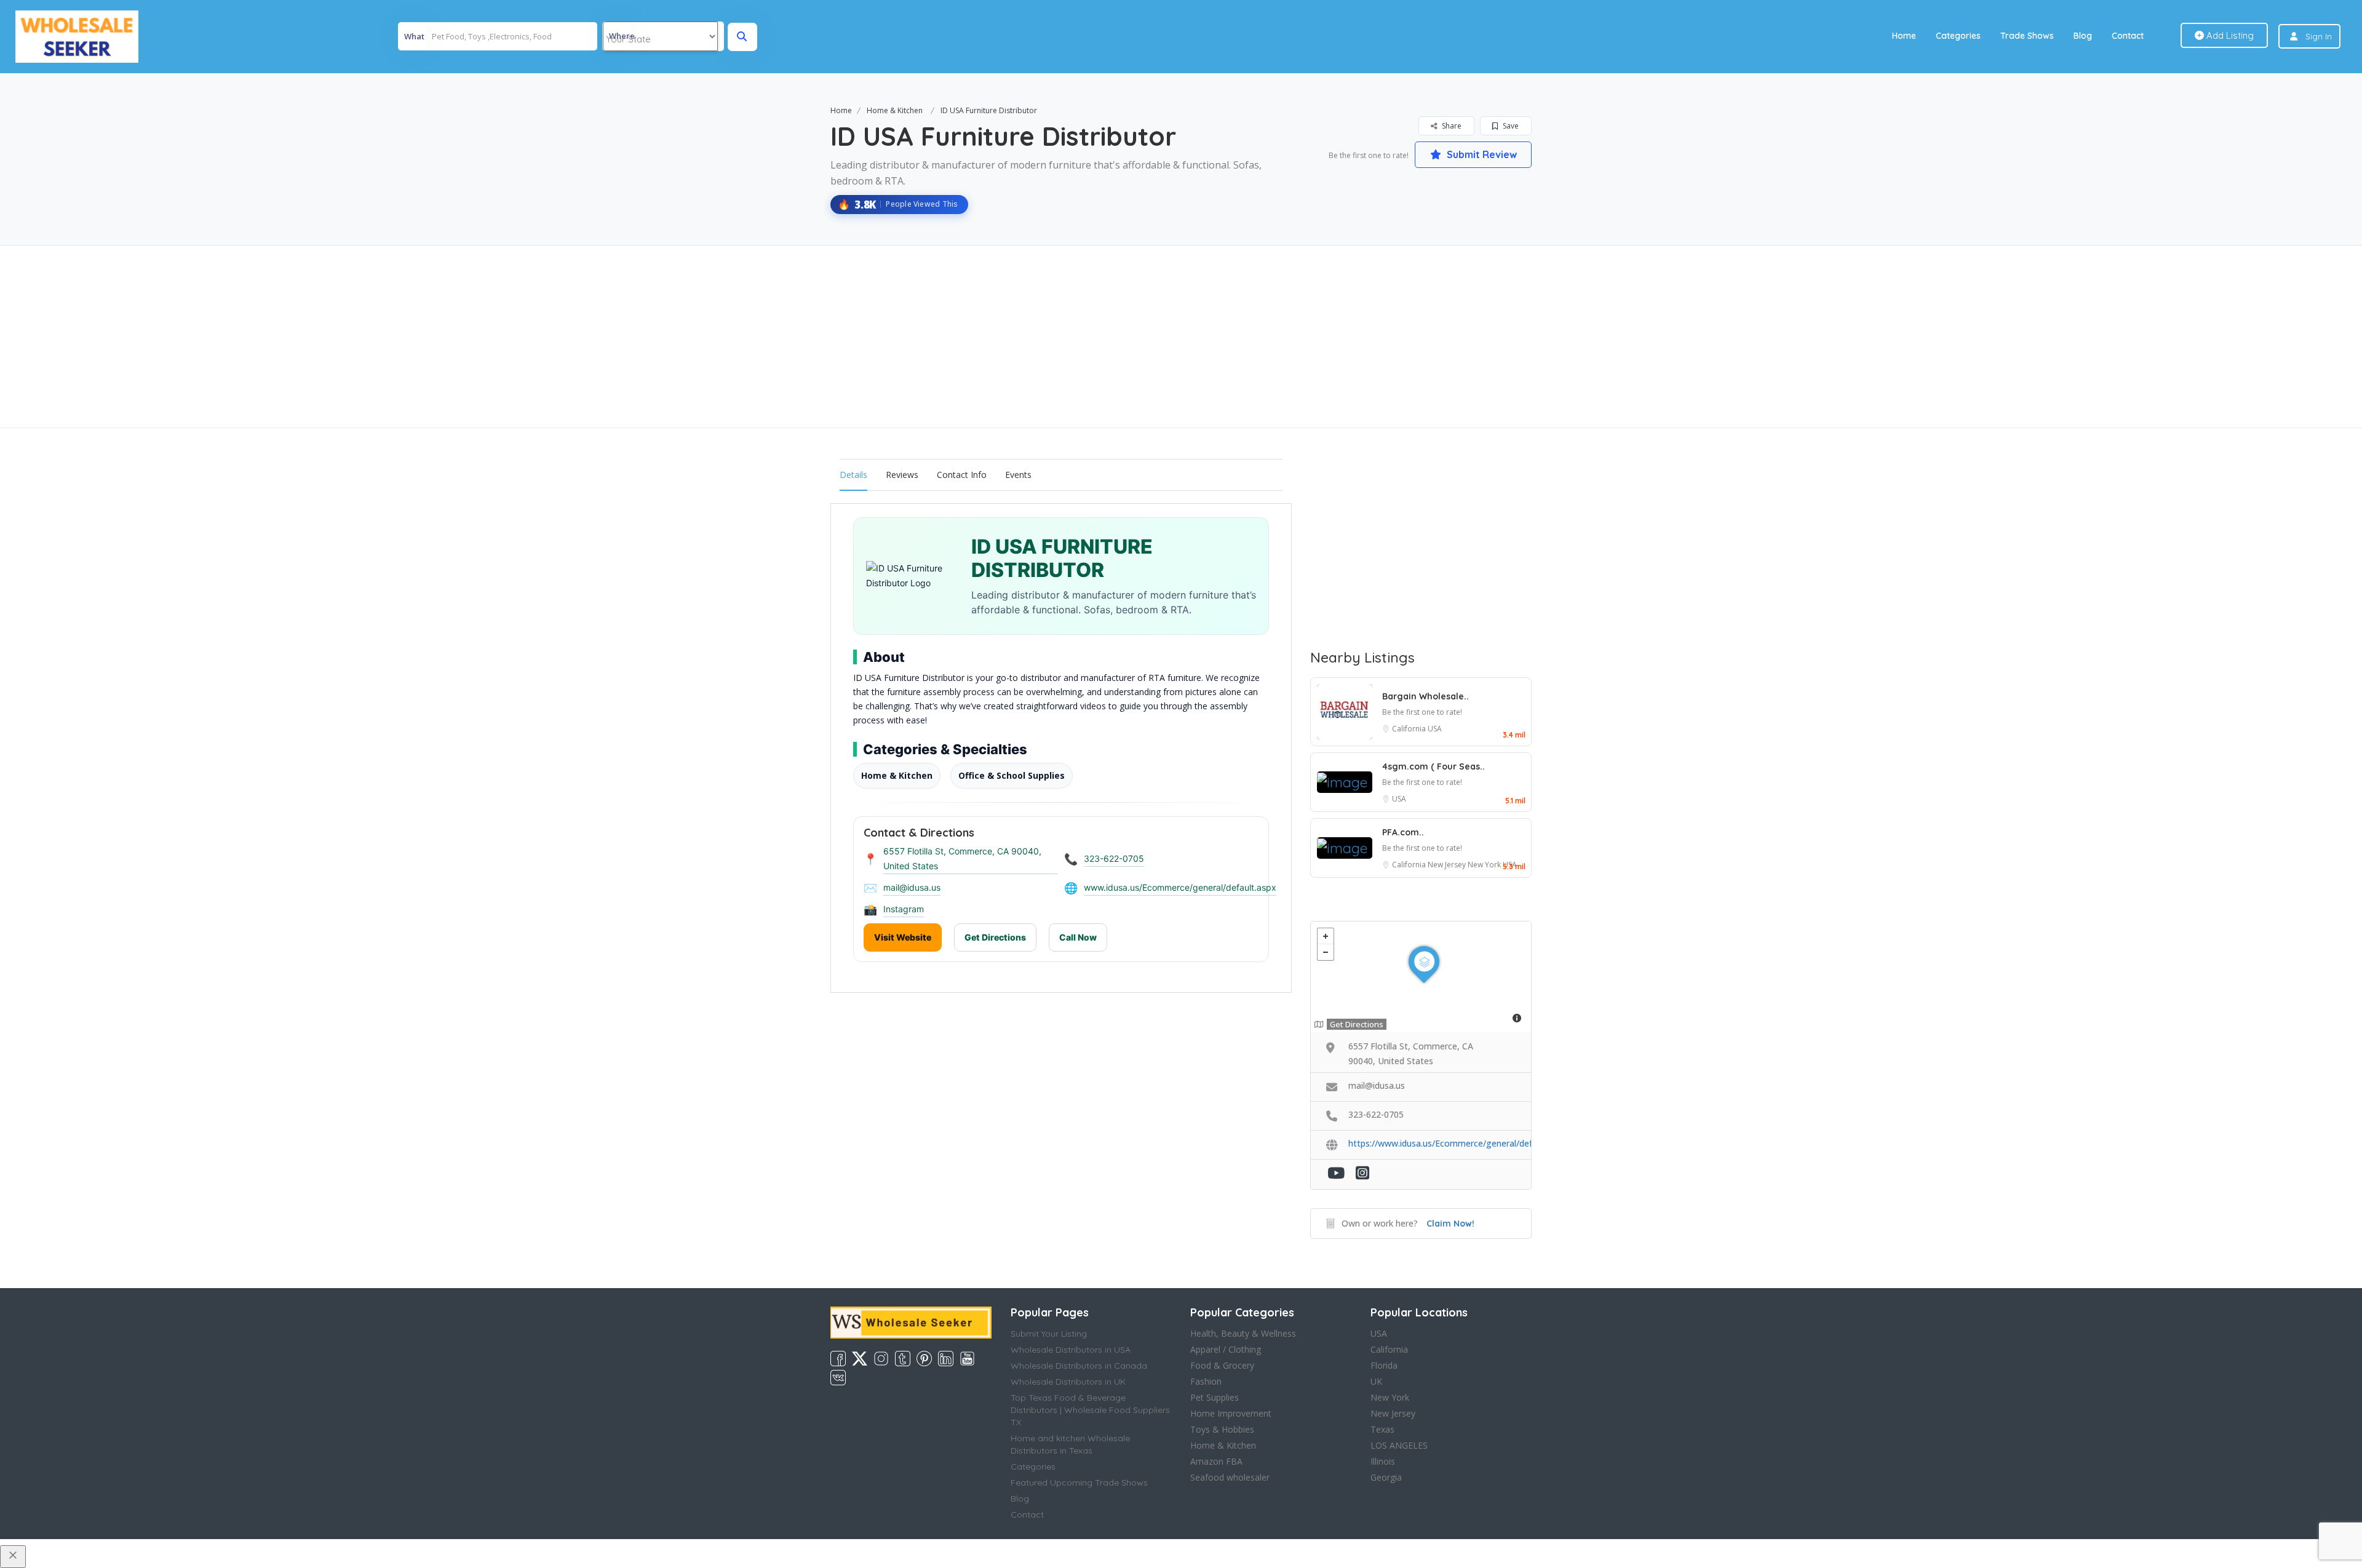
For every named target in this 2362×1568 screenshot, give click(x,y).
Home (1904, 36)
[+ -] (1421, 977)
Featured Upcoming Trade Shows (1079, 1482)
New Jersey (1448, 865)
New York (1485, 865)
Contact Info (962, 475)
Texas (1382, 1429)
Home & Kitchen (895, 110)
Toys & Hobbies (1222, 1429)
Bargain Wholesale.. (1426, 696)
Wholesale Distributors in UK (1068, 1382)
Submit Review (1481, 154)
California (1410, 729)
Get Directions (995, 937)
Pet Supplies (1215, 1397)
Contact (2128, 36)
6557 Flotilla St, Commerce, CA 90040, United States (962, 858)
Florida (1384, 1365)
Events (1018, 475)
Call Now (1078, 937)
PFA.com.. (1403, 832)
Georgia (1386, 1477)
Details (853, 475)
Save (1510, 126)
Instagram (904, 909)
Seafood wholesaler (1230, 1477)
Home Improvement (1231, 1413)
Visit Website (903, 937)
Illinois (1383, 1461)
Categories (1958, 36)
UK (1376, 1381)
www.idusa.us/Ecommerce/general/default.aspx (1180, 887)
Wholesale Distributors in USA (1071, 1350)
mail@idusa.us (912, 887)
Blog (2083, 36)
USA (1435, 729)
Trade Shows (2027, 36)
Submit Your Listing (1049, 1334)
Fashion (1206, 1381)
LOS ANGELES (1399, 1445)
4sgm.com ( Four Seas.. (1434, 766)
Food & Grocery (1222, 1365)
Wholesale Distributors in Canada (1079, 1366)
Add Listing (2229, 35)
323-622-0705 (1114, 858)
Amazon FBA (1216, 1461)
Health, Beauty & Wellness (1243, 1333)
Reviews (902, 475)
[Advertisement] (1181, 336)
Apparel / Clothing (1226, 1349)
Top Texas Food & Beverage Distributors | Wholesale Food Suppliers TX (1090, 1410)
